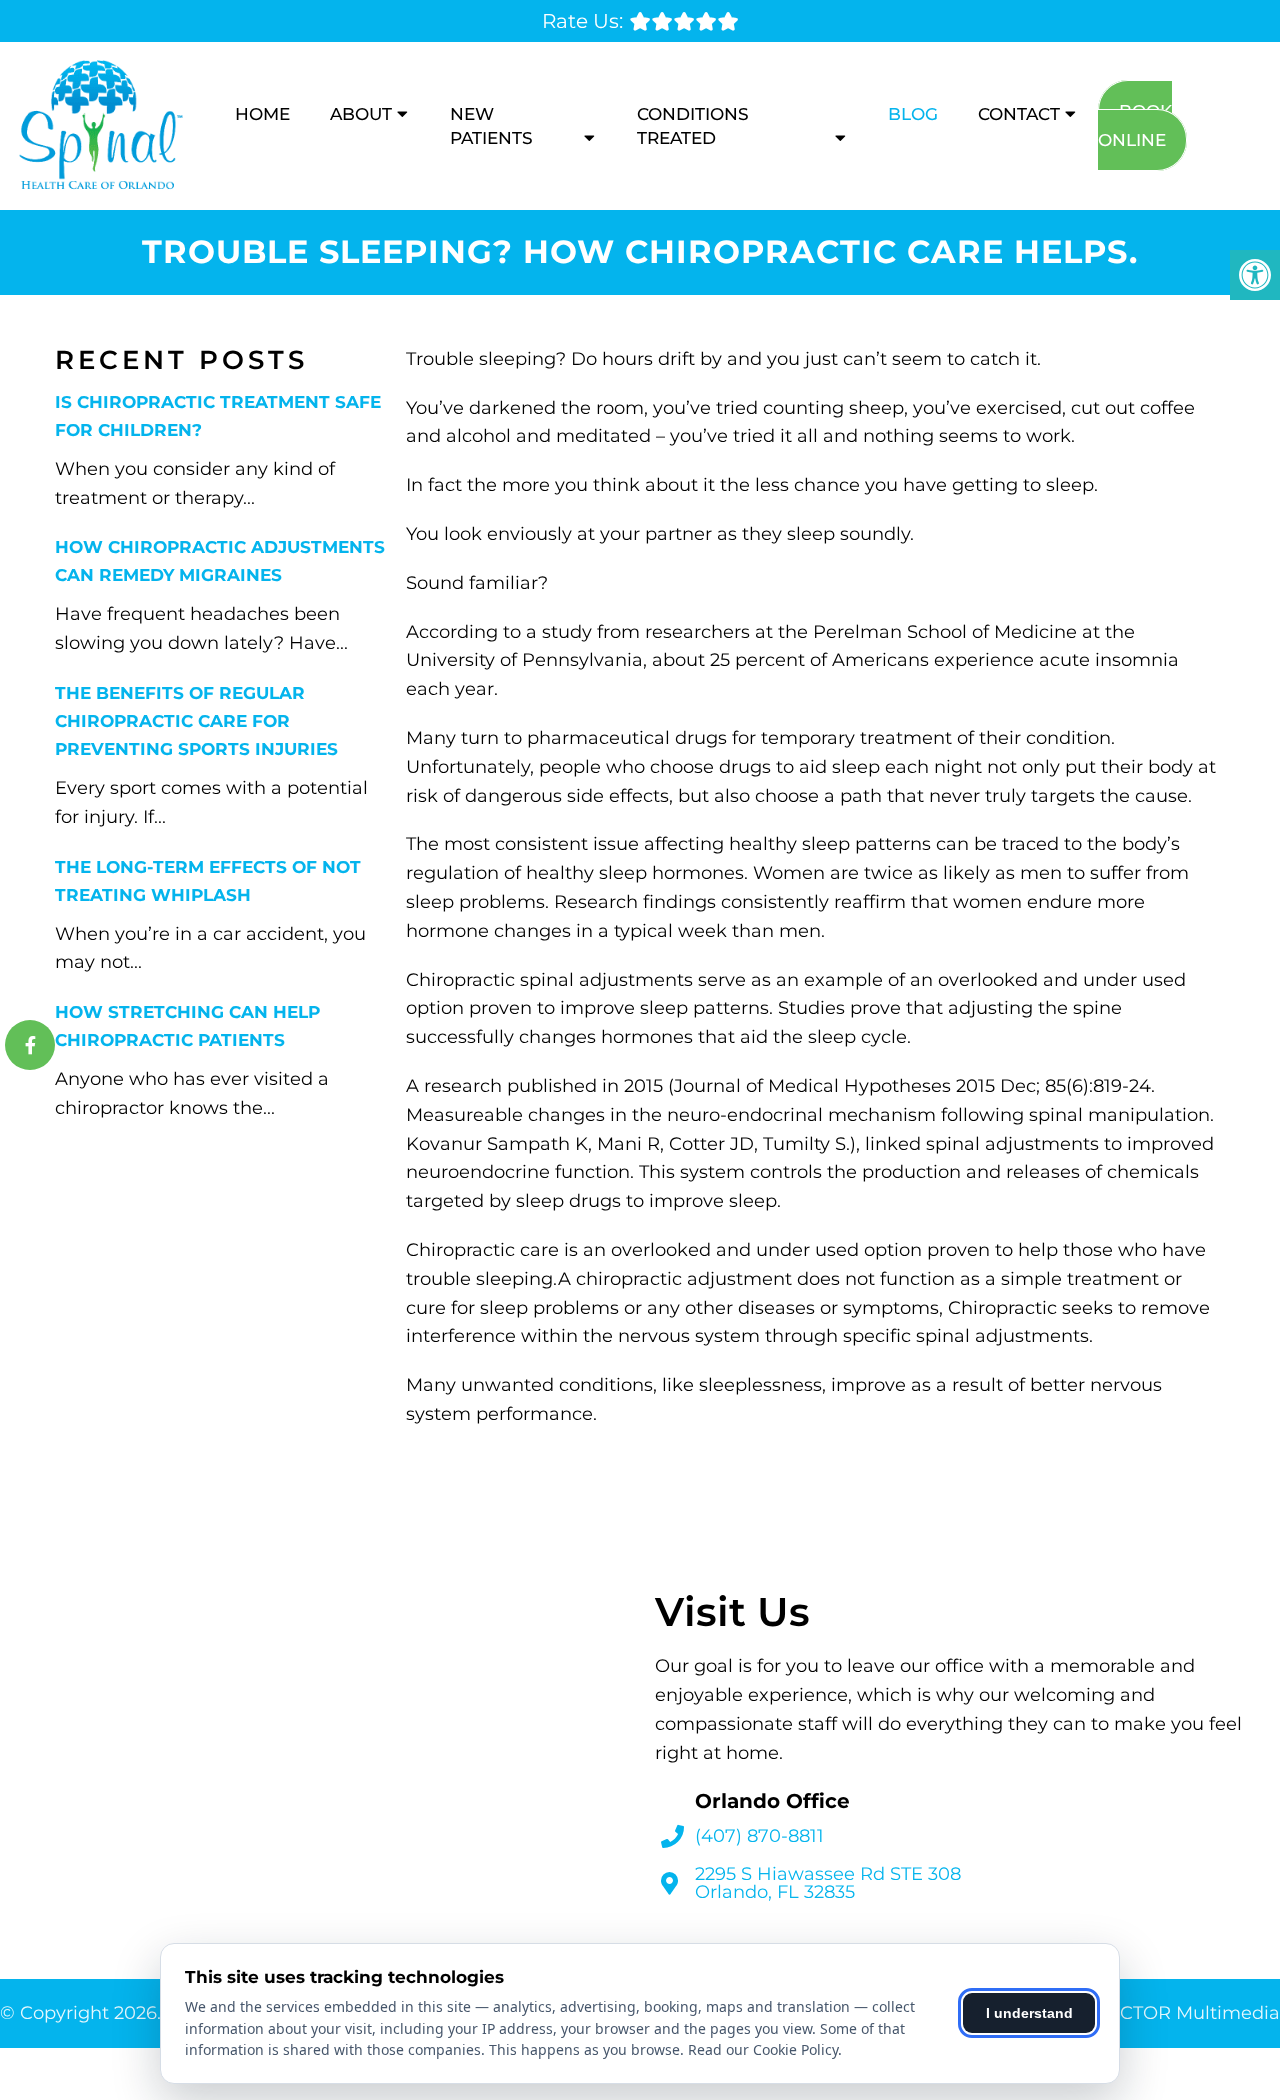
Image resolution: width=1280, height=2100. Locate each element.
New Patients (491, 126)
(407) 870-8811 (759, 1836)
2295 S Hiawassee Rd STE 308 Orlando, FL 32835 (828, 1883)
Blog (913, 114)
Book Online (1135, 125)
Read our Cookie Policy (763, 2049)
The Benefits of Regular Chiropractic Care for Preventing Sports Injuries (196, 721)
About (361, 114)
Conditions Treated (693, 126)
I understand (1029, 2013)
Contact (1019, 114)
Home (262, 114)
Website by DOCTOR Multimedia (1132, 2013)
